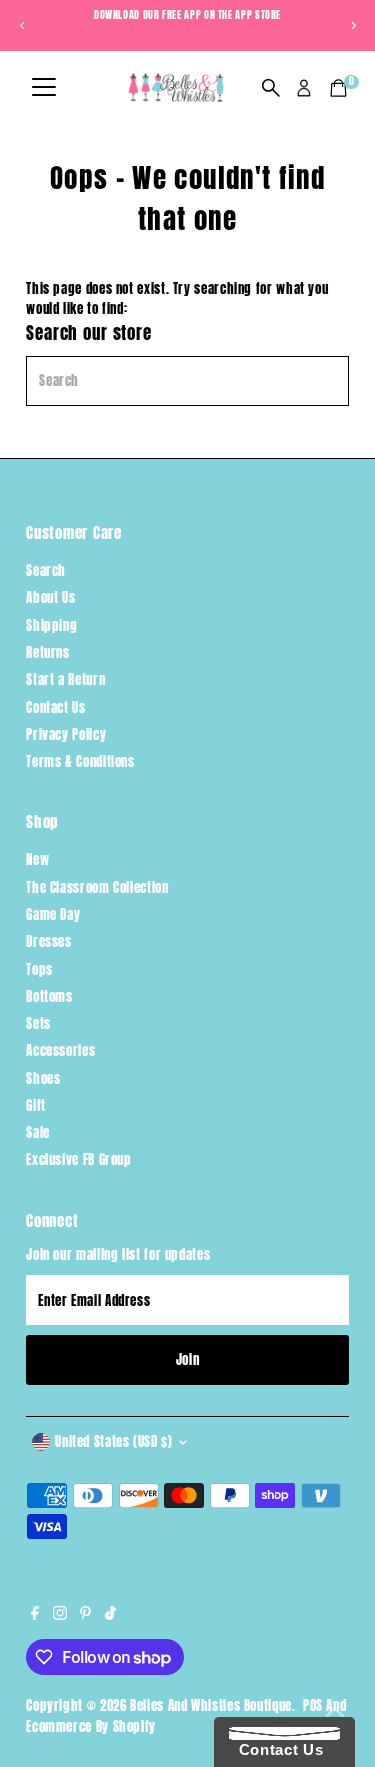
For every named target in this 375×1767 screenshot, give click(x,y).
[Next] (352, 25)
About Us (50, 597)
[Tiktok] (110, 1615)
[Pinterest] (85, 1615)
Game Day (53, 914)
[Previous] (22, 25)
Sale (38, 1132)
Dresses (48, 941)
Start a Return (65, 679)
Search (46, 570)
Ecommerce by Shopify (91, 1726)
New (37, 859)
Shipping (51, 625)
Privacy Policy (66, 734)
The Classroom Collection (97, 887)
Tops (39, 969)
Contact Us (55, 707)
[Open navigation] (44, 88)
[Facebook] (35, 1615)
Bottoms (49, 996)
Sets (38, 1023)
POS (313, 1705)
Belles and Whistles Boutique (211, 1705)
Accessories (60, 1050)
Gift (36, 1105)
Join (188, 1359)
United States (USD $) (113, 1441)
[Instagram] (60, 1615)
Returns (47, 652)
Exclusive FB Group (78, 1159)
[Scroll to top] (335, 1712)
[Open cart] (338, 88)
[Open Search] (271, 88)
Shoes (43, 1078)
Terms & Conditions (80, 761)
